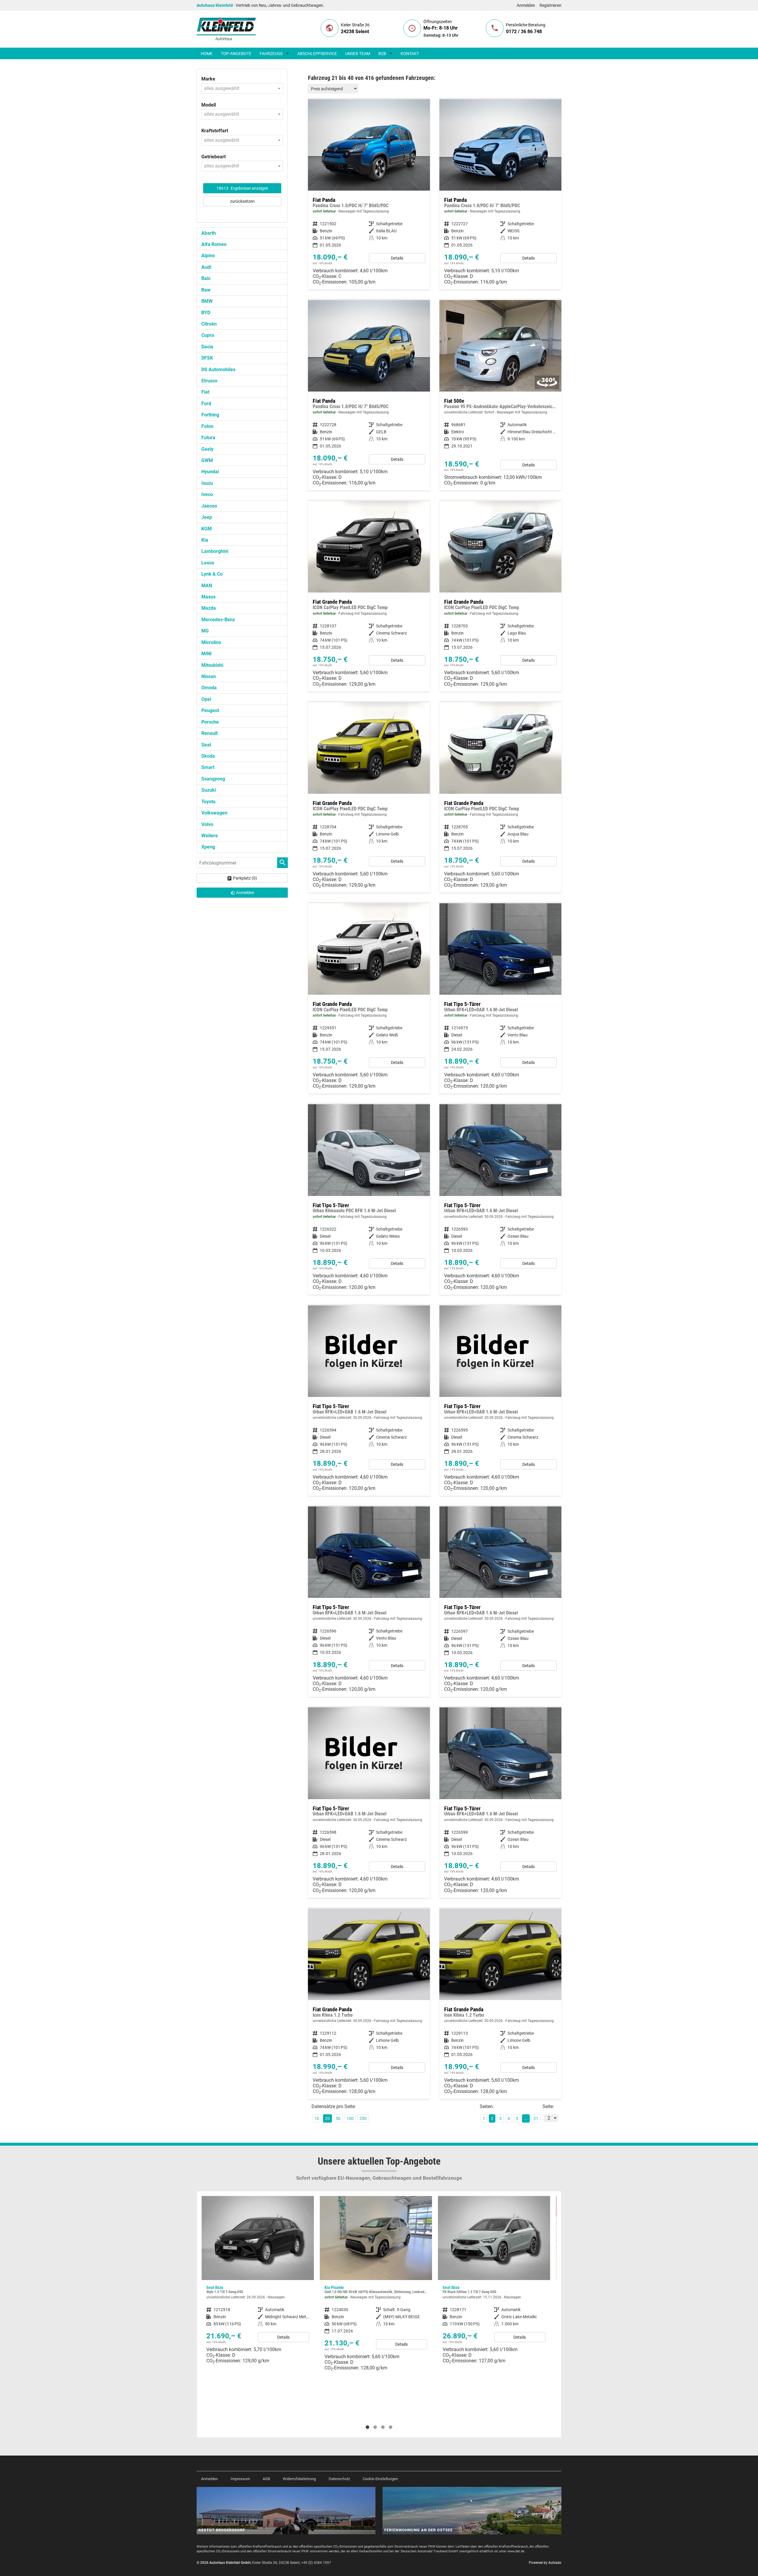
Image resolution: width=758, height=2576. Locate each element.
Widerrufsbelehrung (299, 2479)
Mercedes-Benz (218, 620)
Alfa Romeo (214, 244)
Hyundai (210, 472)
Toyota (208, 802)
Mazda (209, 608)
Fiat (205, 392)
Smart (208, 767)
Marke (208, 79)
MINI (207, 654)
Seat (206, 745)
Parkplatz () (245, 878)
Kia (205, 540)
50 (338, 2118)
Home (207, 54)
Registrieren (550, 5)
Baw (206, 290)
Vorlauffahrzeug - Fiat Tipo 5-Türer (500, 1199)
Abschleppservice (317, 54)
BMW (207, 301)
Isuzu (207, 483)
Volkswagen (214, 813)
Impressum (240, 2479)
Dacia (207, 347)
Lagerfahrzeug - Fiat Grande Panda (369, 596)
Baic (206, 278)
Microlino (211, 642)
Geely (207, 449)
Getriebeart (213, 157)
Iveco (207, 494)
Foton (207, 426)
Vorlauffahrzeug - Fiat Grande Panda (369, 2004)
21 (536, 2118)
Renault (209, 733)
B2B (382, 54)
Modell (209, 105)
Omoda (209, 688)
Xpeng (208, 847)
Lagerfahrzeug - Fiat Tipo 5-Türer (500, 998)
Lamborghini (215, 551)
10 (317, 2118)
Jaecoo (209, 506)
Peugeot (210, 710)
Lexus (208, 563)
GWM (207, 460)
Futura (208, 438)
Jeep (207, 517)
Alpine (208, 256)
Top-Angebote (236, 54)
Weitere (210, 836)
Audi (206, 267)
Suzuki (209, 790)
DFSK (207, 358)
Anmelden (526, 5)
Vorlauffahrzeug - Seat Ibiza (376, 2282)
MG (205, 631)
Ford (206, 404)
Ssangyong (213, 779)
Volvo (207, 824)
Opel (206, 699)
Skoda (208, 756)
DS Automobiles (218, 370)
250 (363, 2118)
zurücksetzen (242, 201)
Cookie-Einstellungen (380, 2479)
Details (397, 258)
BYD (206, 313)
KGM (207, 529)
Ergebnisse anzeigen (242, 188)
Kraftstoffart (215, 131)
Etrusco (209, 381)
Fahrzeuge (271, 54)
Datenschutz (339, 2479)
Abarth (209, 233)
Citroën (209, 324)
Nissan (209, 676)
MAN (207, 586)
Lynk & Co (212, 574)
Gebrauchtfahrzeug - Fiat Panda (369, 194)
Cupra (208, 335)
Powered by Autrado (545, 2563)
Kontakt (410, 54)
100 (350, 2118)
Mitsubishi (212, 665)
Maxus (208, 597)
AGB (266, 2479)
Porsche (210, 722)
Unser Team (358, 54)
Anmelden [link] (245, 893)
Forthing (210, 415)
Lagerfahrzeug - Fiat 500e (500, 395)
